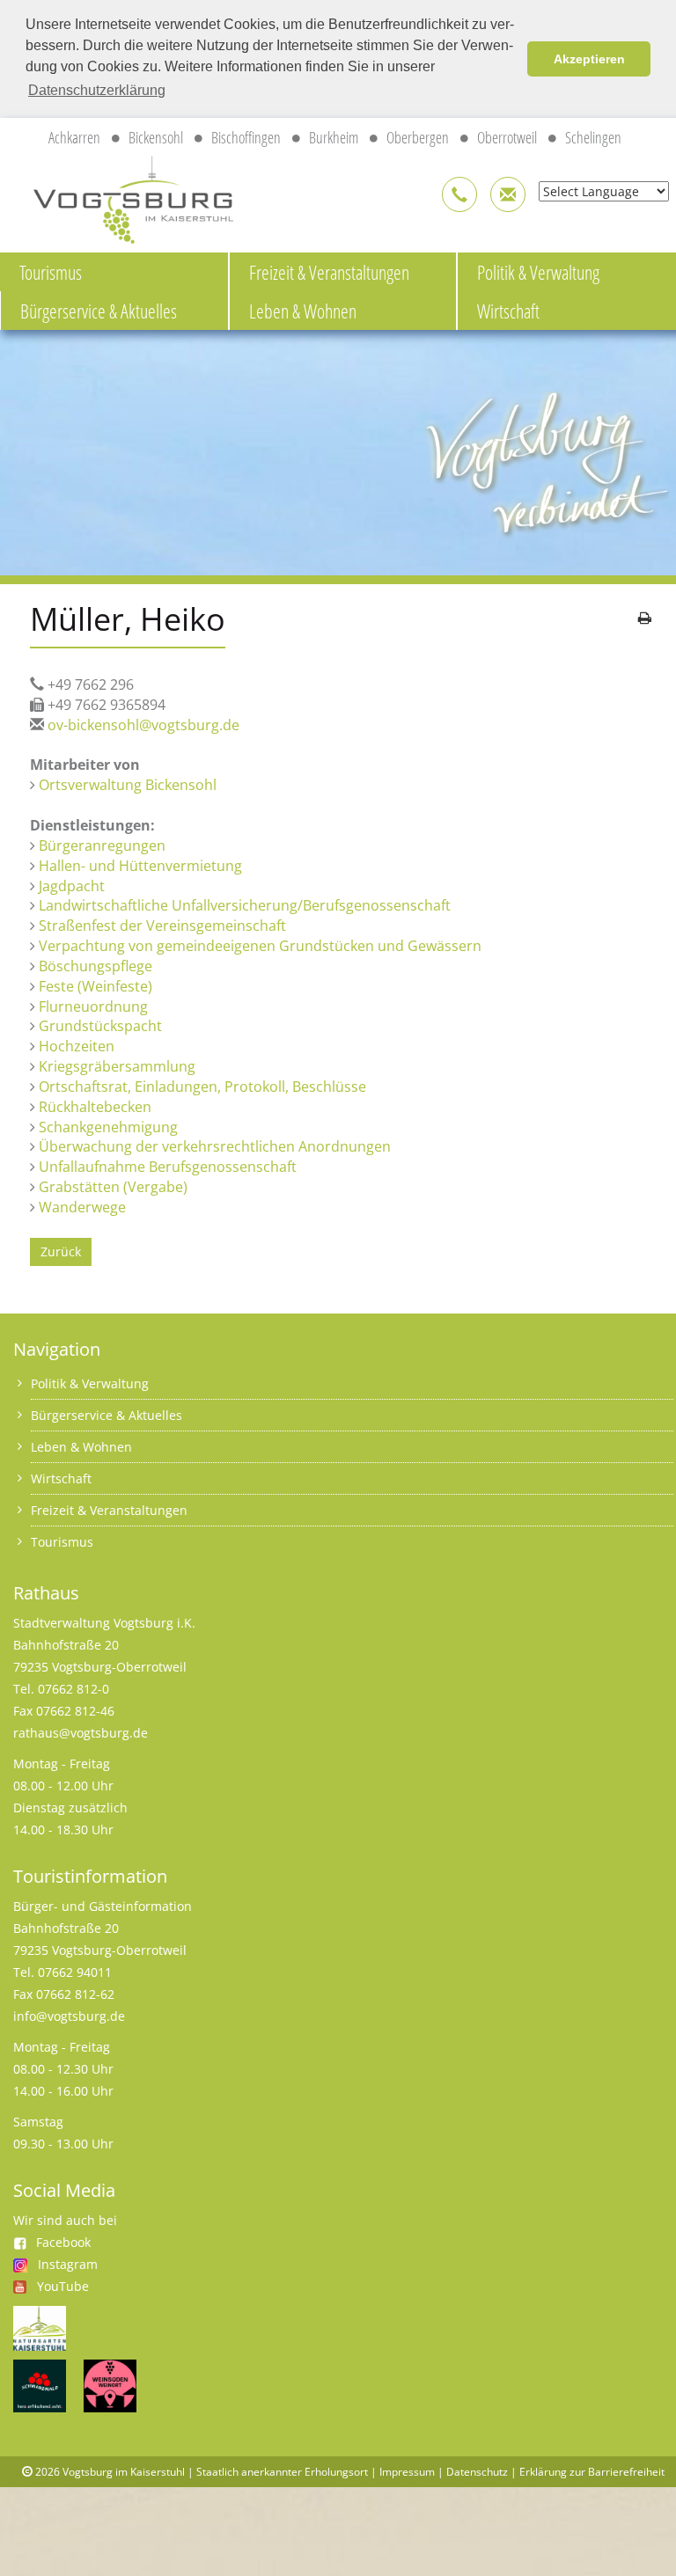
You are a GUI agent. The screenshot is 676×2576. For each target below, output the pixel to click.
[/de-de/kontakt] (459, 194)
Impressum (407, 2472)
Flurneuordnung (93, 1006)
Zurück (61, 1251)
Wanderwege (82, 1207)
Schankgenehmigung (108, 1127)
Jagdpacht (72, 886)
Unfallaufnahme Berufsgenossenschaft (168, 1167)
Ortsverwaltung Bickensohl (128, 785)
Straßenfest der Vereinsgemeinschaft (162, 926)
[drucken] (645, 618)
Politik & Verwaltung (90, 1383)
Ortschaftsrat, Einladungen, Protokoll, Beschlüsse (202, 1087)
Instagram (68, 2264)
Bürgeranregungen (102, 845)
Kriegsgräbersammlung (117, 1066)
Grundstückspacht (100, 1026)
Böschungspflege (96, 966)
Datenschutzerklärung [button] (97, 90)
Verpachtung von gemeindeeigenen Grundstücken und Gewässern (260, 946)
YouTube (63, 2286)
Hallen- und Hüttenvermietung (140, 866)
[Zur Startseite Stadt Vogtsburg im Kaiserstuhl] (123, 197)
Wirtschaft (61, 1478)
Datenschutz (477, 2472)
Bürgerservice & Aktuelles (99, 311)
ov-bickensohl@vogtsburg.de (143, 725)
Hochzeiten (77, 1046)
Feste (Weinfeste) (96, 986)
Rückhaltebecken (95, 1107)
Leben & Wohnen (303, 311)
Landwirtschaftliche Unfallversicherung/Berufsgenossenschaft (245, 905)
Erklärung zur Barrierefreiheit (592, 2472)
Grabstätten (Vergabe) (113, 1187)
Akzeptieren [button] (589, 59)
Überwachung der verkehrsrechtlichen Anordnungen (215, 1146)
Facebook (63, 2242)
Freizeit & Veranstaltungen (329, 272)
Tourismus (51, 272)
